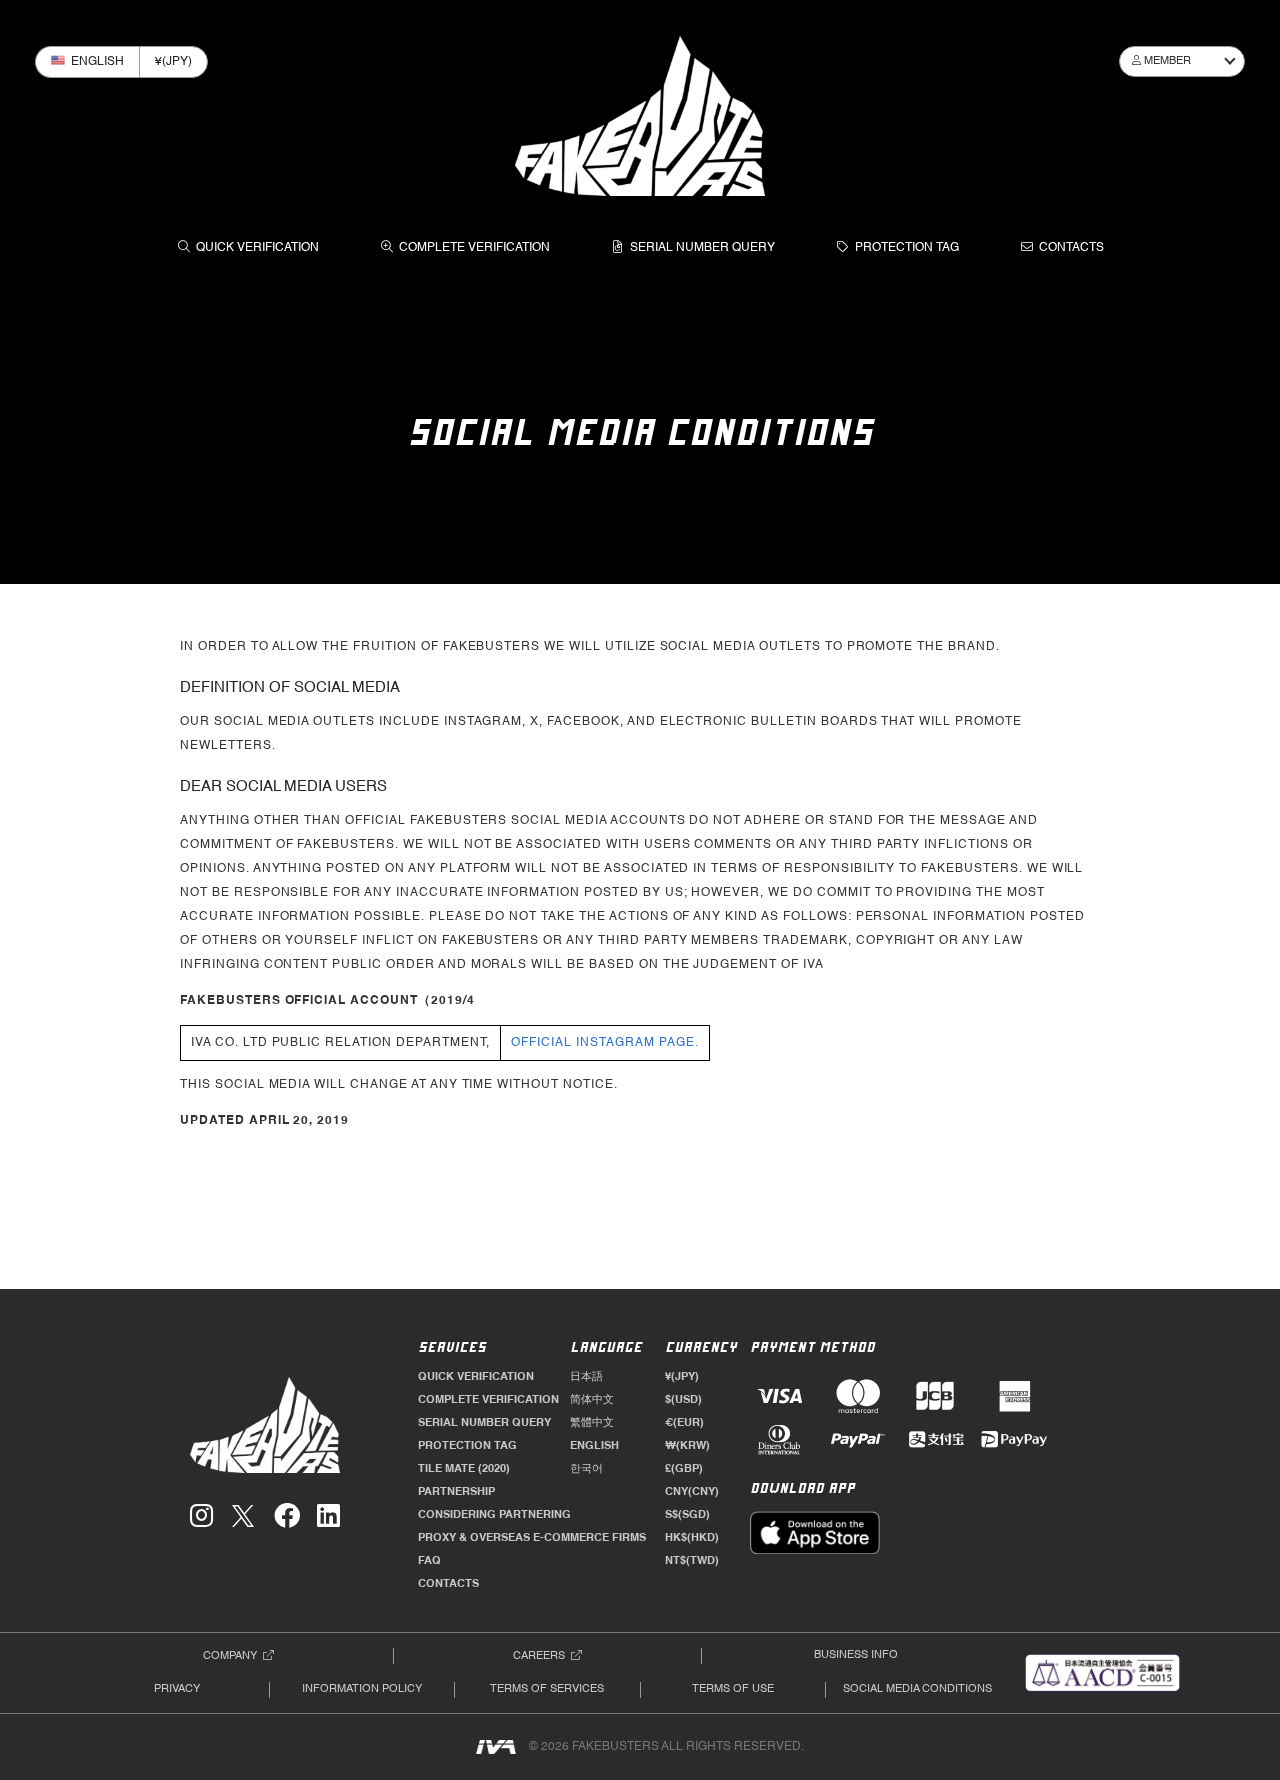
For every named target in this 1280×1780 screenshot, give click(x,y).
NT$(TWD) (692, 1561)
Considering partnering (494, 1515)
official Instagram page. (604, 1043)
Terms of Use (733, 1689)
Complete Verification (474, 248)
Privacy (177, 1689)
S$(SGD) (687, 1515)
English (594, 1446)
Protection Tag (907, 248)
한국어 (586, 1469)
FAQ (429, 1561)
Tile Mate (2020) (464, 1469)
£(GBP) (684, 1469)
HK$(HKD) (692, 1538)
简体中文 (592, 1400)
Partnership (456, 1492)
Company (230, 1656)
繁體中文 (592, 1423)
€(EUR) (684, 1423)
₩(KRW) (687, 1446)
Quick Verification (257, 248)
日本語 (586, 1377)
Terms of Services (547, 1689)
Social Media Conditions (917, 1689)
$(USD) (683, 1400)
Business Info (856, 1655)
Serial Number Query (702, 248)
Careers (539, 1656)
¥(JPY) (682, 1377)
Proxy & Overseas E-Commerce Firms (532, 1538)
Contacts (1071, 248)
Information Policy (362, 1689)
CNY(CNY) (692, 1492)
